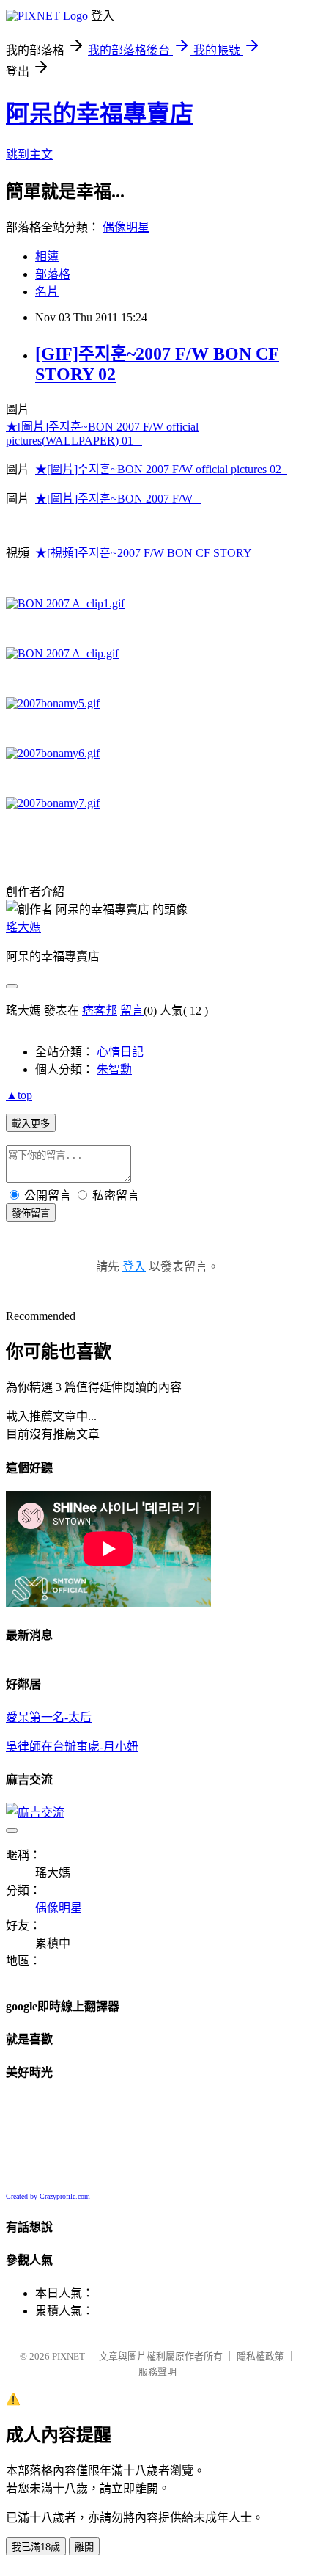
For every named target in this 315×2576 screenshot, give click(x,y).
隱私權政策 (260, 2356)
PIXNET (68, 2356)
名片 (47, 292)
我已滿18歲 (36, 2547)
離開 (84, 2547)
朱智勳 (114, 1069)
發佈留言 (31, 1213)
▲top (19, 1095)
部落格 (53, 274)
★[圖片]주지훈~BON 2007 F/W (118, 499)
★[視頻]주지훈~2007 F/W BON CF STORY (148, 553)
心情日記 (120, 1052)
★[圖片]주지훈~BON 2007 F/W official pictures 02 (161, 469)
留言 (132, 1011)
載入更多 (31, 1124)
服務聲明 (157, 2372)
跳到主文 (29, 154)
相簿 (47, 256)
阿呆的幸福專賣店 (100, 114)
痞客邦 (100, 1011)
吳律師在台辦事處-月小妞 (72, 1747)
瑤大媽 (23, 927)
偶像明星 (126, 227)
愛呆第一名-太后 (49, 1717)
